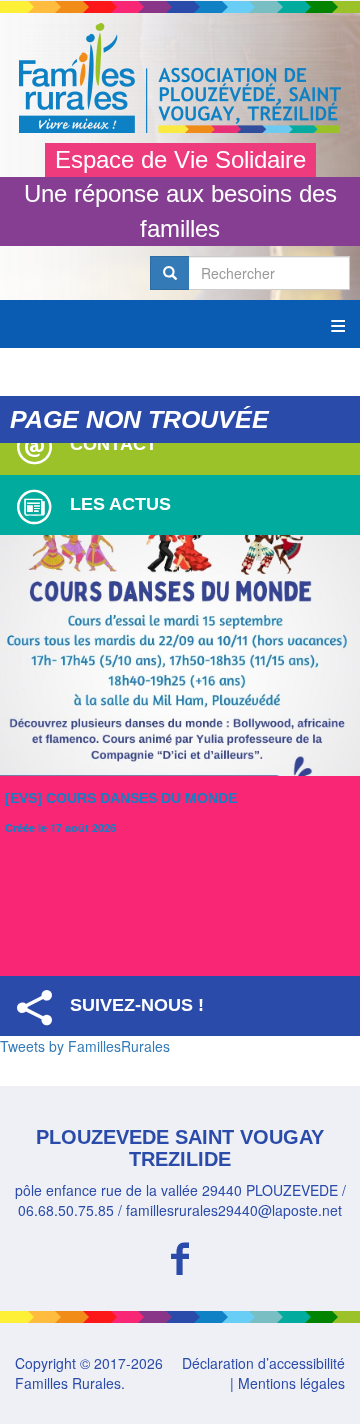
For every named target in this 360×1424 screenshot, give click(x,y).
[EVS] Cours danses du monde (121, 798)
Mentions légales (291, 1383)
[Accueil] (180, 78)
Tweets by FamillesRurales (85, 1046)
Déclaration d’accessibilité (263, 1363)
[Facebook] (180, 1255)
